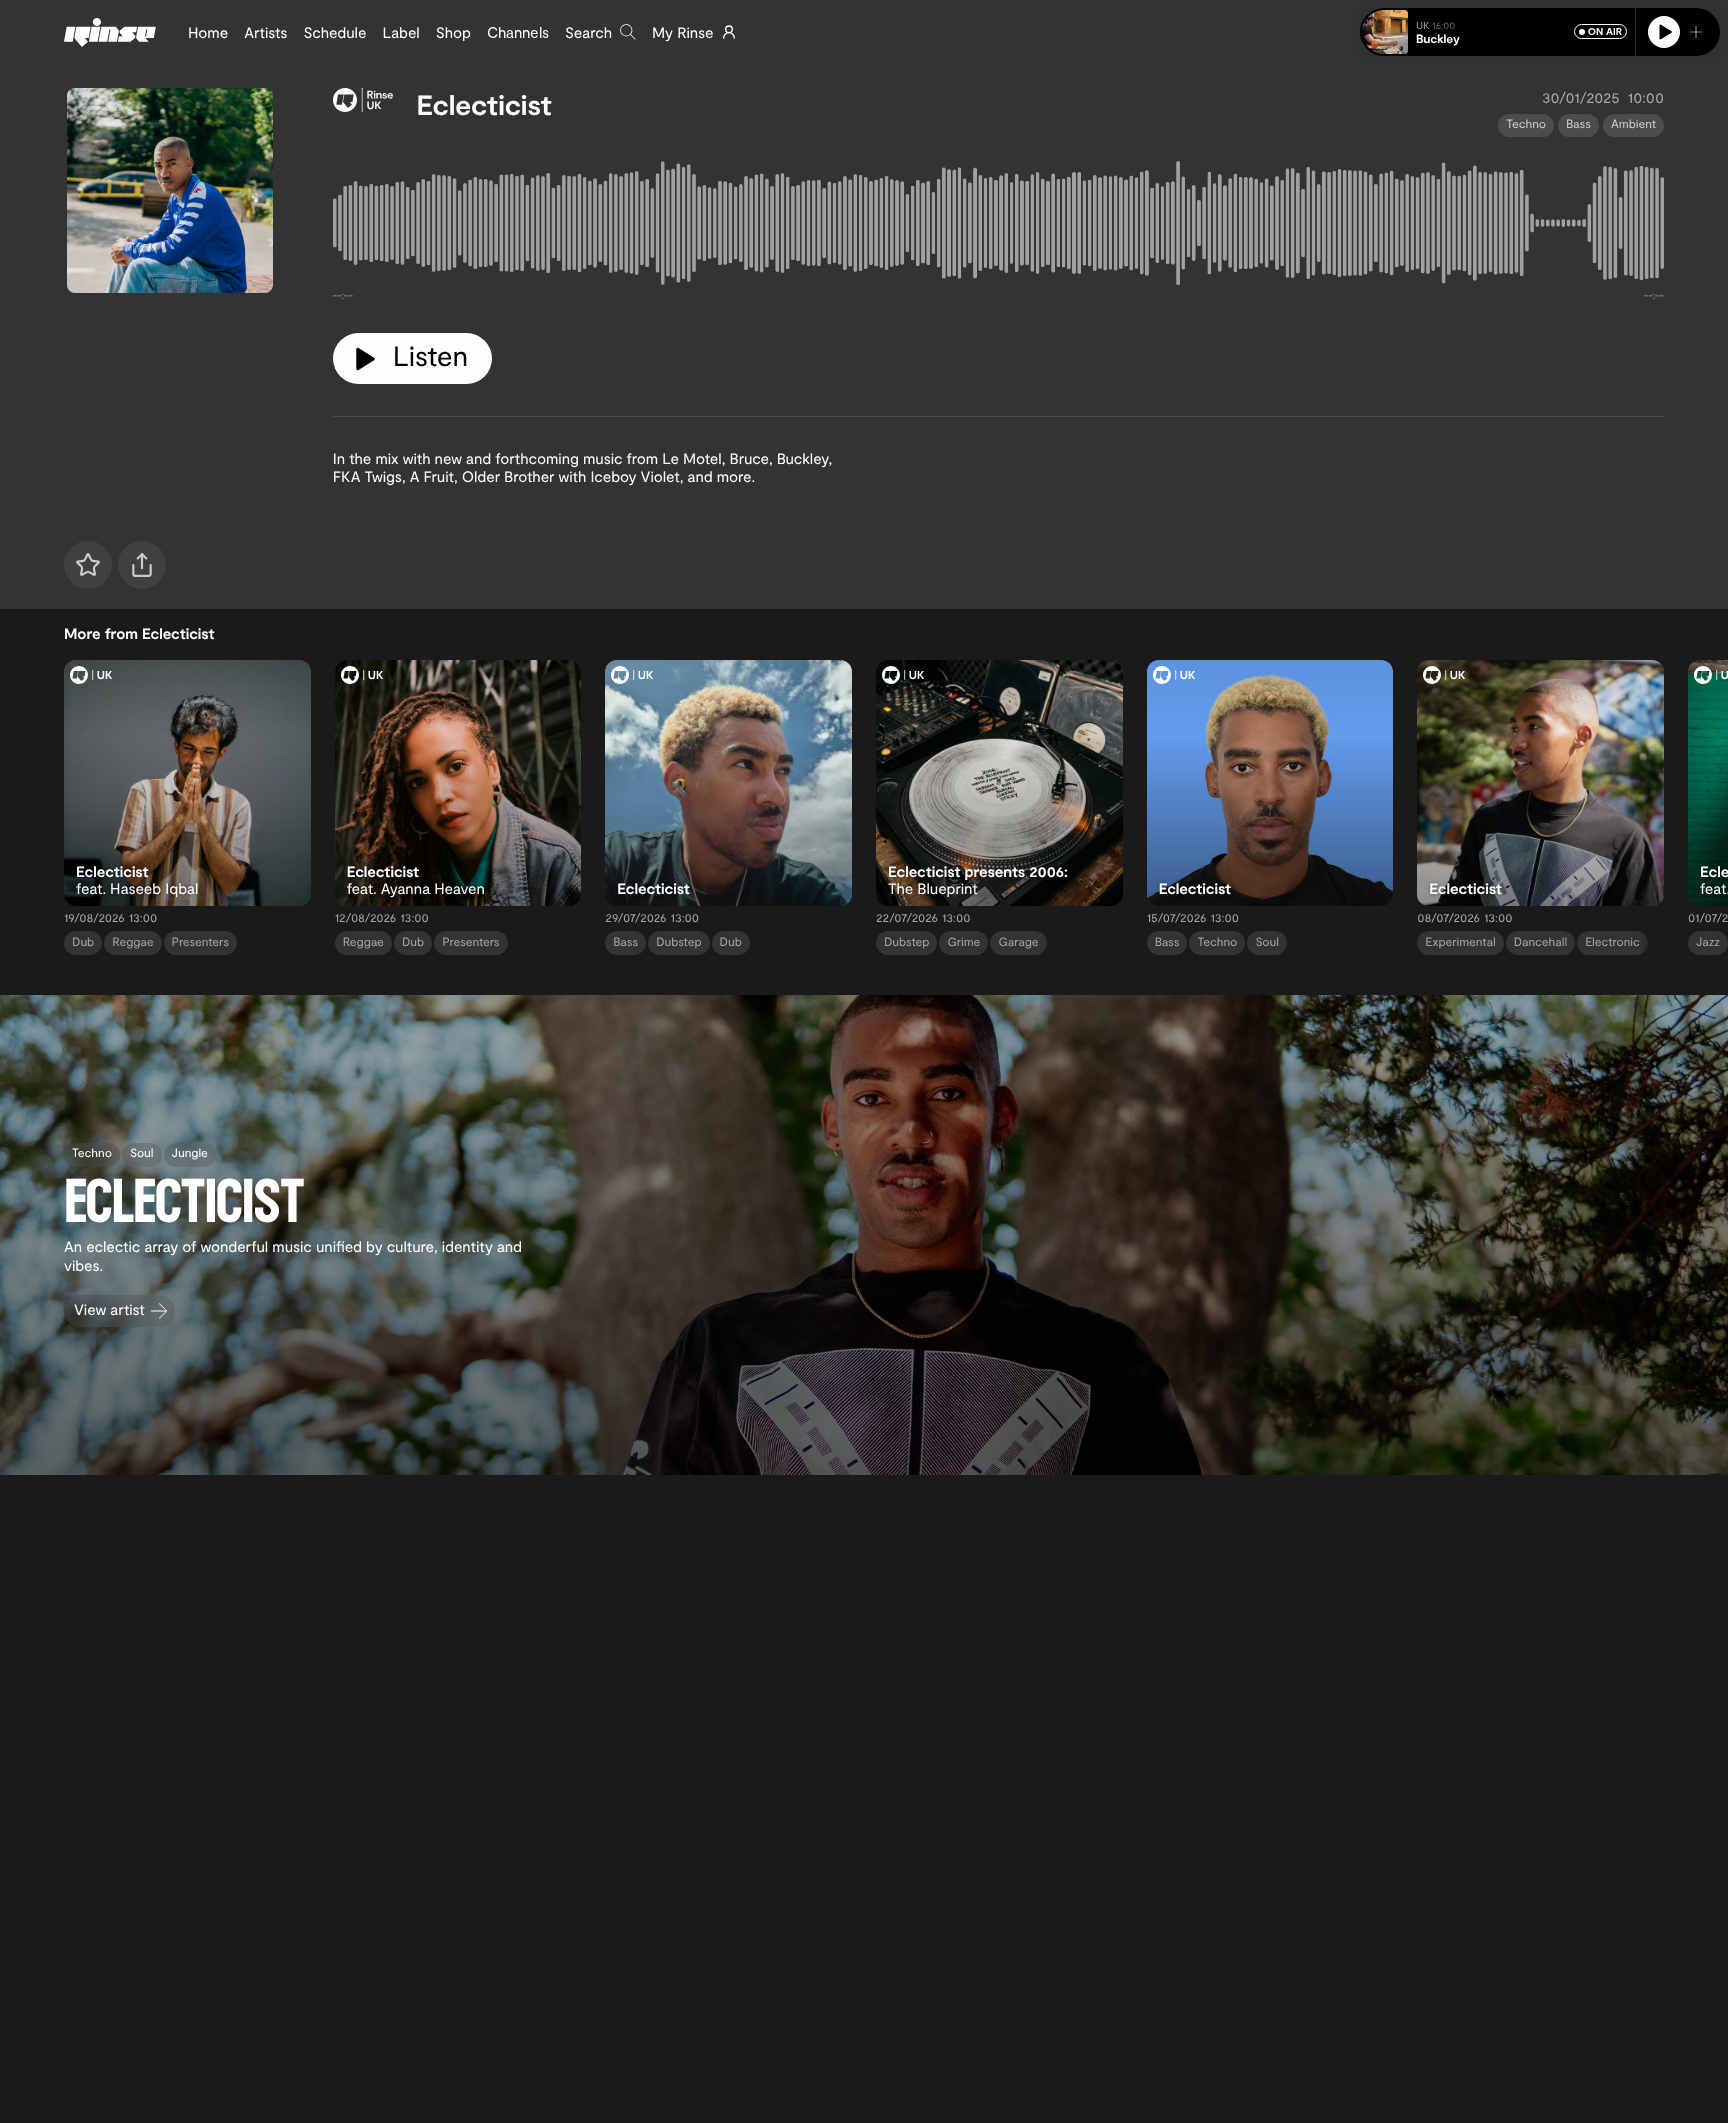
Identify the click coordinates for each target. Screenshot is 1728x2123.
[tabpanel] (998, 227)
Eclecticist (484, 104)
